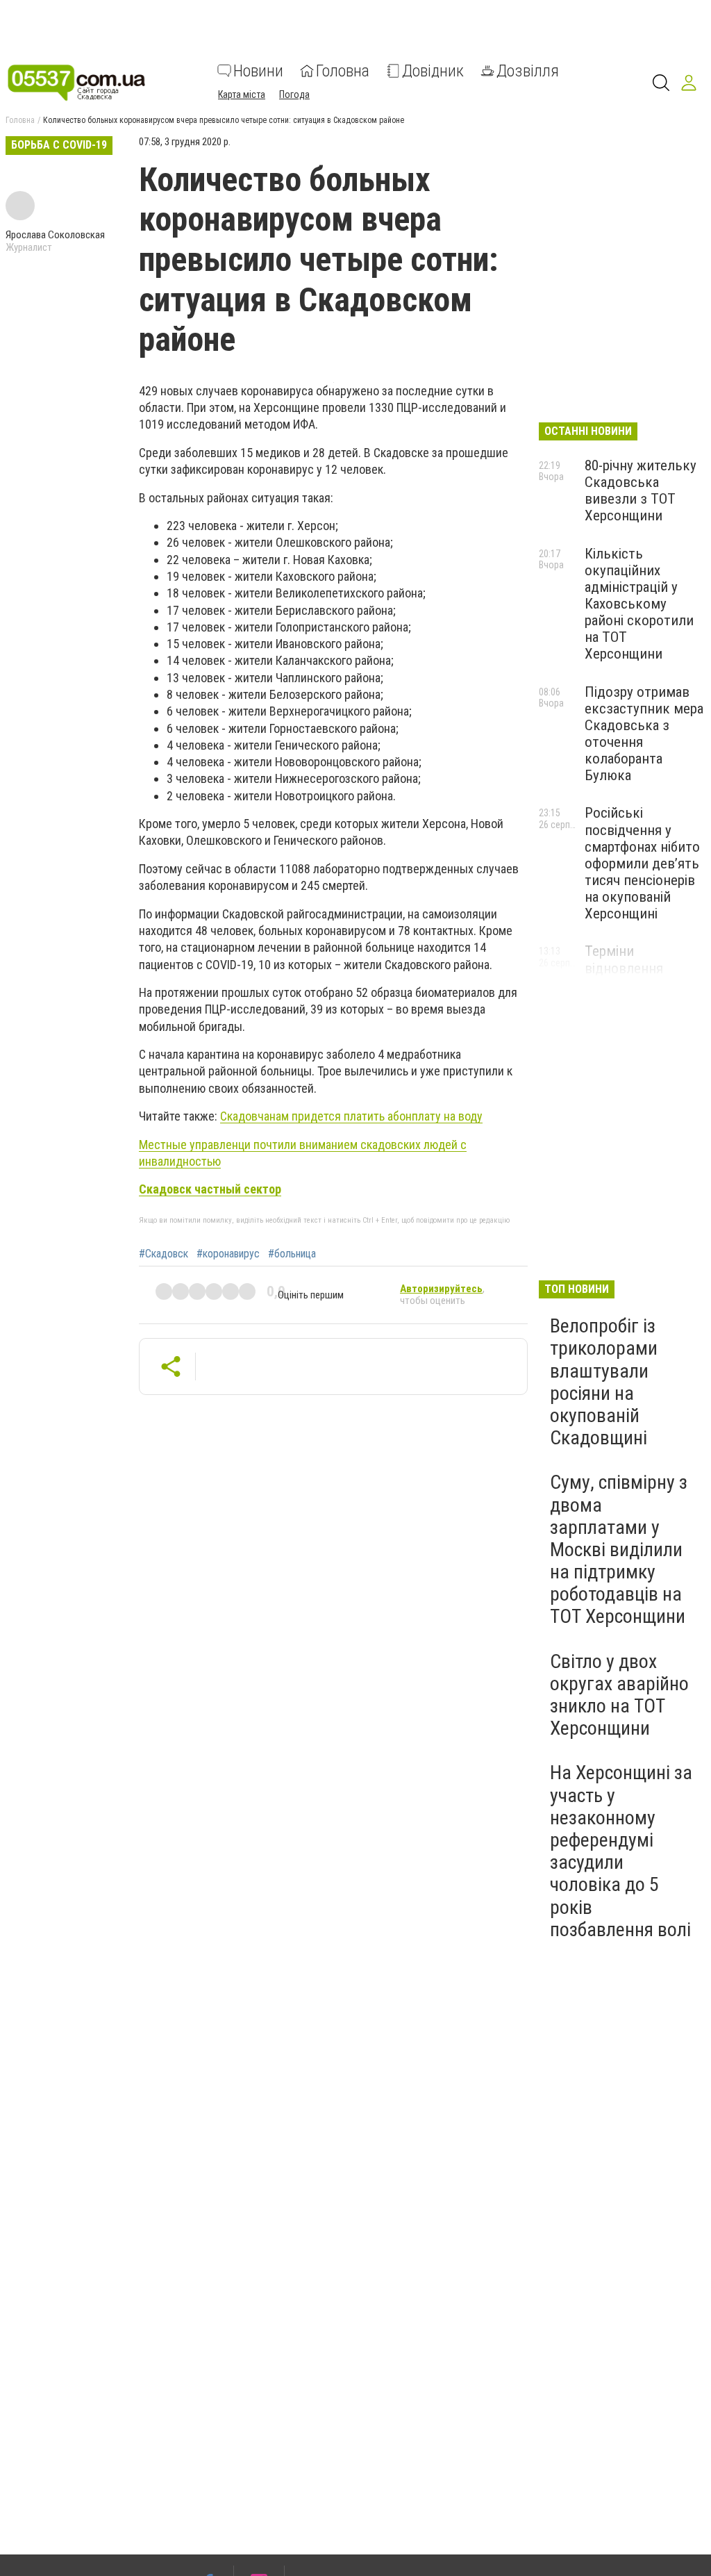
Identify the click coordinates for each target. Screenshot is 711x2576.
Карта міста (242, 94)
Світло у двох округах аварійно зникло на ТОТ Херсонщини (619, 1695)
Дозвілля (528, 71)
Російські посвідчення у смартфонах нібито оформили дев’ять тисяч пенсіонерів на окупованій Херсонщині (642, 863)
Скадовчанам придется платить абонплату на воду (351, 1116)
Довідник (433, 71)
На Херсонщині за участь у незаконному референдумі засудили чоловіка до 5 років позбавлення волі (621, 1851)
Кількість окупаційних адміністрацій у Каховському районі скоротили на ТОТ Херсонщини (639, 604)
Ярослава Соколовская (55, 235)
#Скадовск (164, 1254)
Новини (258, 71)
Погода (294, 94)
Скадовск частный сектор (210, 1189)
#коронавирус (228, 1254)
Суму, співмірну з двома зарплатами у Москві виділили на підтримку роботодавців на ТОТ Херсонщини (619, 1549)
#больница (292, 1254)
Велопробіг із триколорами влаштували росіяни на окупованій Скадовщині (604, 1382)
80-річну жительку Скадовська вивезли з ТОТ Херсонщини (641, 490)
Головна (343, 71)
